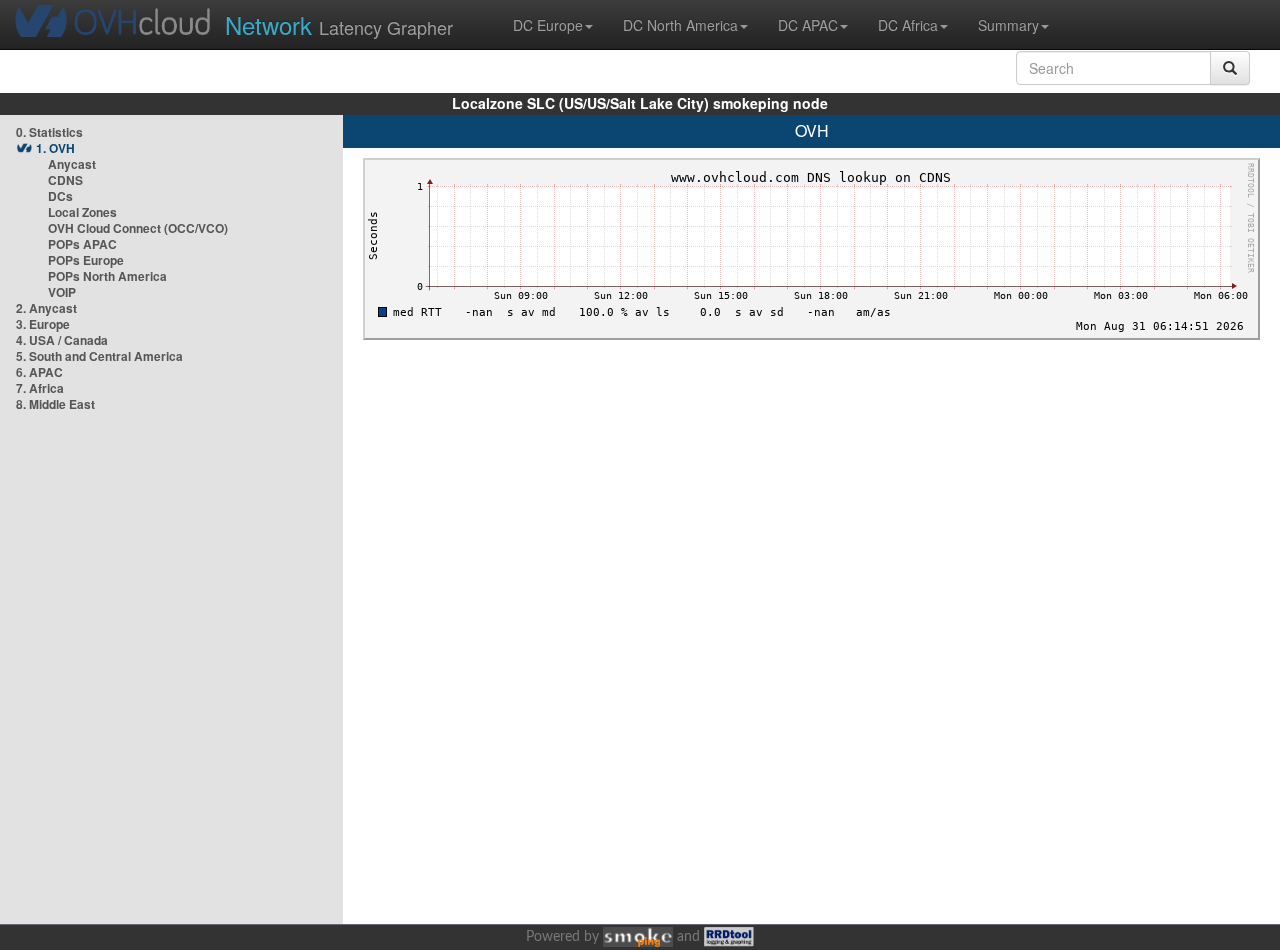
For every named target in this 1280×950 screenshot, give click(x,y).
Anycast (72, 164)
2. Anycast (46, 308)
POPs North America (107, 276)
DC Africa (908, 25)
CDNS (65, 180)
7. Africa (40, 388)
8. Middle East (55, 404)
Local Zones (82, 212)
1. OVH (55, 148)
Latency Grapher (339, 24)
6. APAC (39, 372)
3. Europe (43, 324)
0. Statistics (49, 132)
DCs (60, 196)
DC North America (680, 25)
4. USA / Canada (62, 340)
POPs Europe (86, 260)
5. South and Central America (99, 356)
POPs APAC (82, 244)
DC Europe (548, 25)
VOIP (62, 292)
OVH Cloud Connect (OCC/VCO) (138, 228)
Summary (1008, 25)
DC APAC (808, 25)
